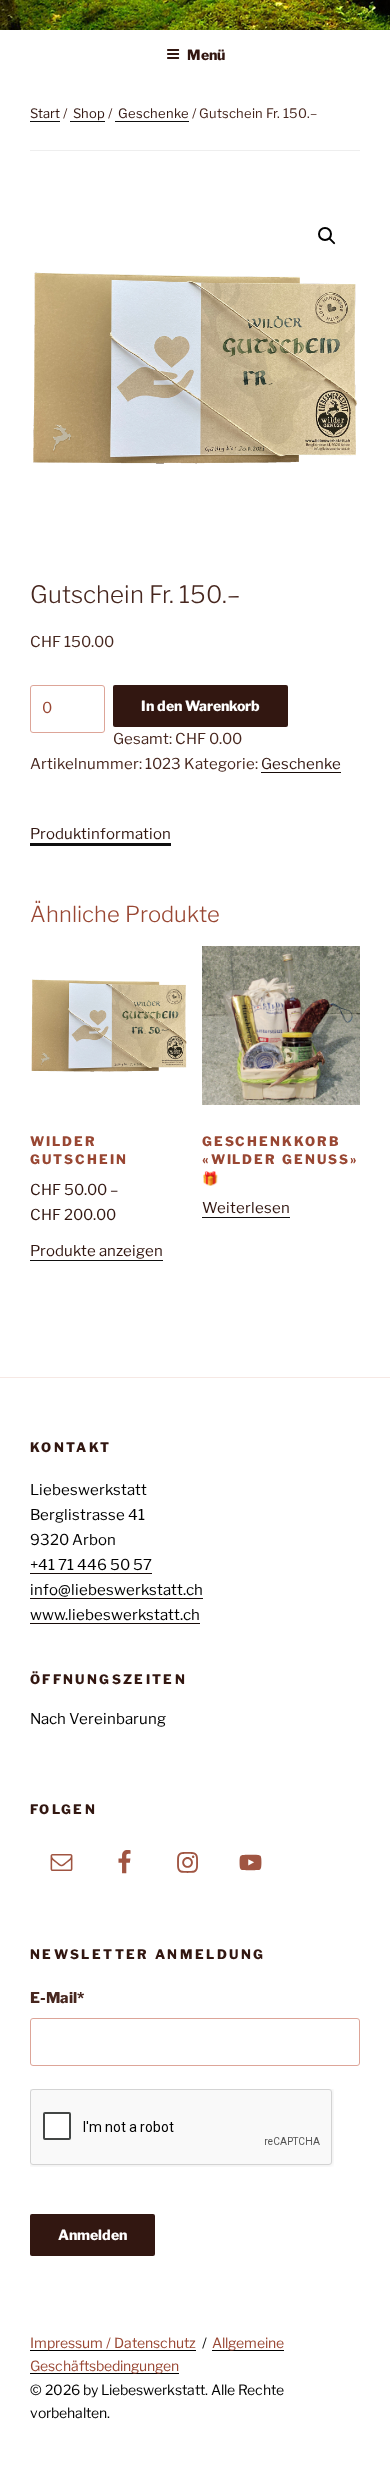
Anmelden (92, 2234)
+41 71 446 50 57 (91, 1565)
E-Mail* (57, 1998)
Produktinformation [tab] (100, 834)
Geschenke (153, 113)
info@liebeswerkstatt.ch (116, 1590)
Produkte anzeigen (96, 1251)
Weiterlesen (246, 1208)
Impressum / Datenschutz (113, 2342)
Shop (89, 113)
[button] (327, 236)
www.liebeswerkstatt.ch (115, 1615)
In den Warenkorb (200, 705)
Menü (206, 54)
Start (45, 113)
